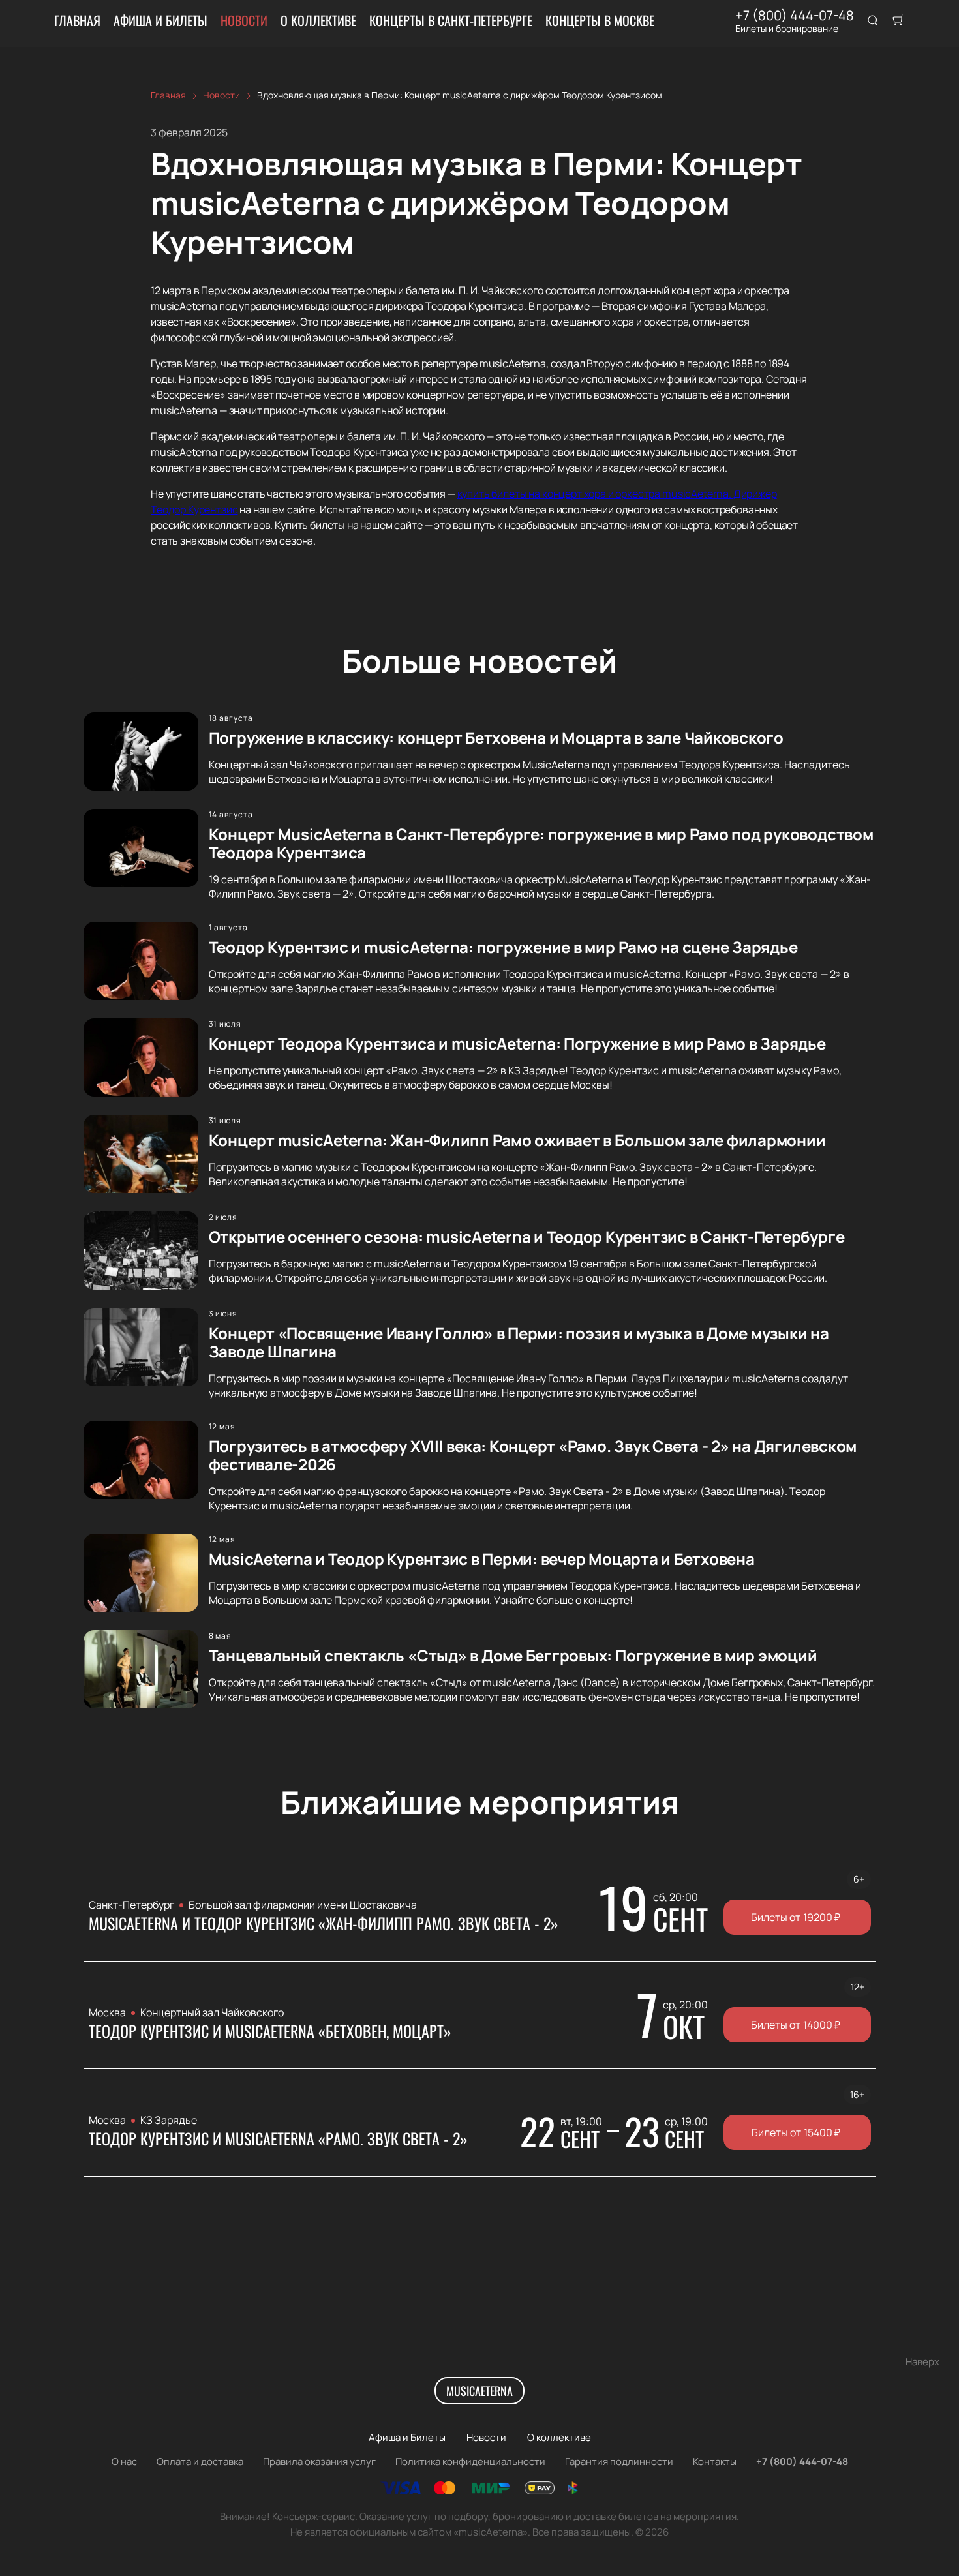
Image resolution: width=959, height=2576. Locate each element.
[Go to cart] (898, 21)
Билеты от (796, 1917)
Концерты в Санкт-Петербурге (451, 20)
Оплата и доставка (200, 2462)
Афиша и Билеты (160, 20)
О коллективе (318, 20)
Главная (77, 20)
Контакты (715, 2462)
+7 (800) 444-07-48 (795, 16)
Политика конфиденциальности (470, 2462)
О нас (124, 2462)
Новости (244, 20)
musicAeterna (479, 2391)
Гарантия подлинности (619, 2462)
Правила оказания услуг (319, 2462)
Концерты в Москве (600, 20)
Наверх (922, 2362)
